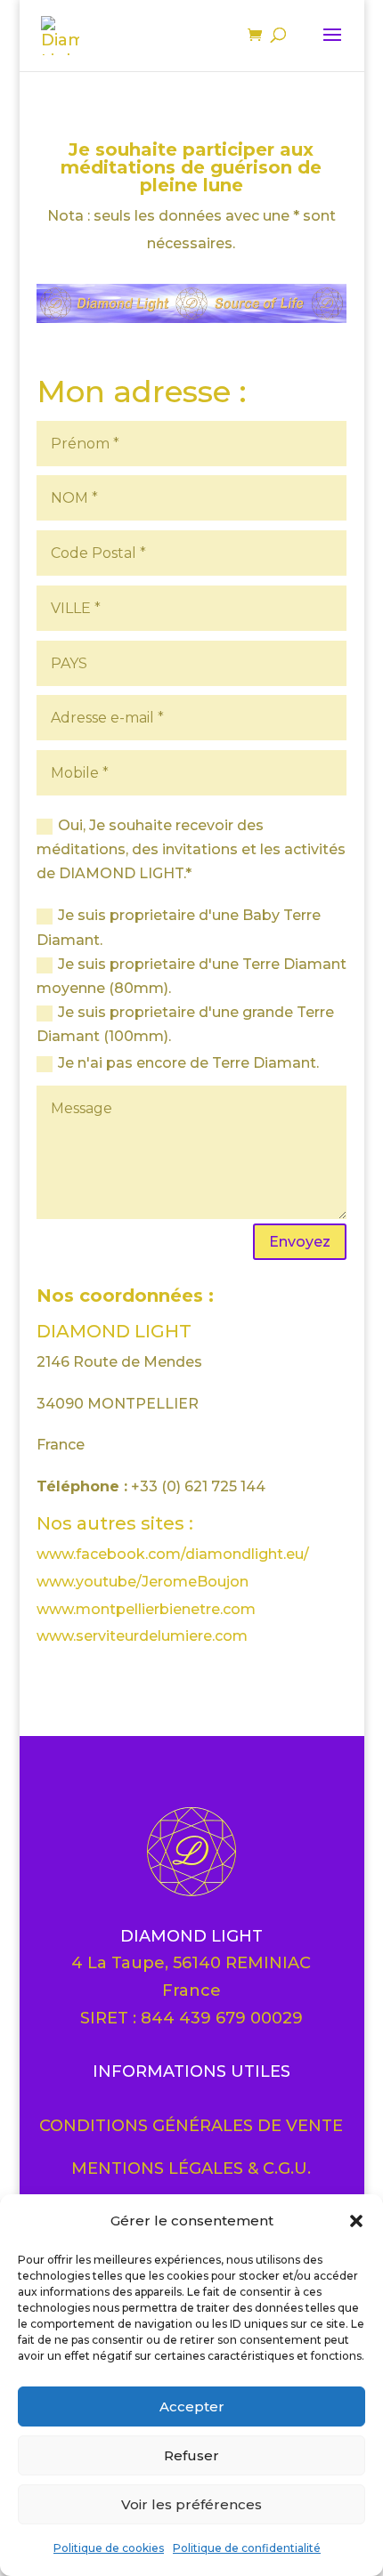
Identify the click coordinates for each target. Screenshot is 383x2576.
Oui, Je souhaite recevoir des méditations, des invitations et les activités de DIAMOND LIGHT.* (191, 849)
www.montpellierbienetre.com (146, 1609)
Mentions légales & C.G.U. (191, 2168)
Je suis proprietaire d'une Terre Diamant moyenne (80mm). (191, 976)
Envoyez (300, 1242)
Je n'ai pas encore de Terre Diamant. (188, 1063)
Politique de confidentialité (247, 2548)
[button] (356, 2221)
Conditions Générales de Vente (191, 2126)
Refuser (191, 2455)
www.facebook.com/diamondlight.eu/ (173, 1554)
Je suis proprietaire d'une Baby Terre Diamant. (179, 927)
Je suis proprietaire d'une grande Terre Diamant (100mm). (185, 1024)
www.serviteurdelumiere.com (142, 1636)
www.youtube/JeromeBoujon (143, 1582)
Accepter (192, 2406)
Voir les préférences (191, 2504)
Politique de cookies (109, 2548)
